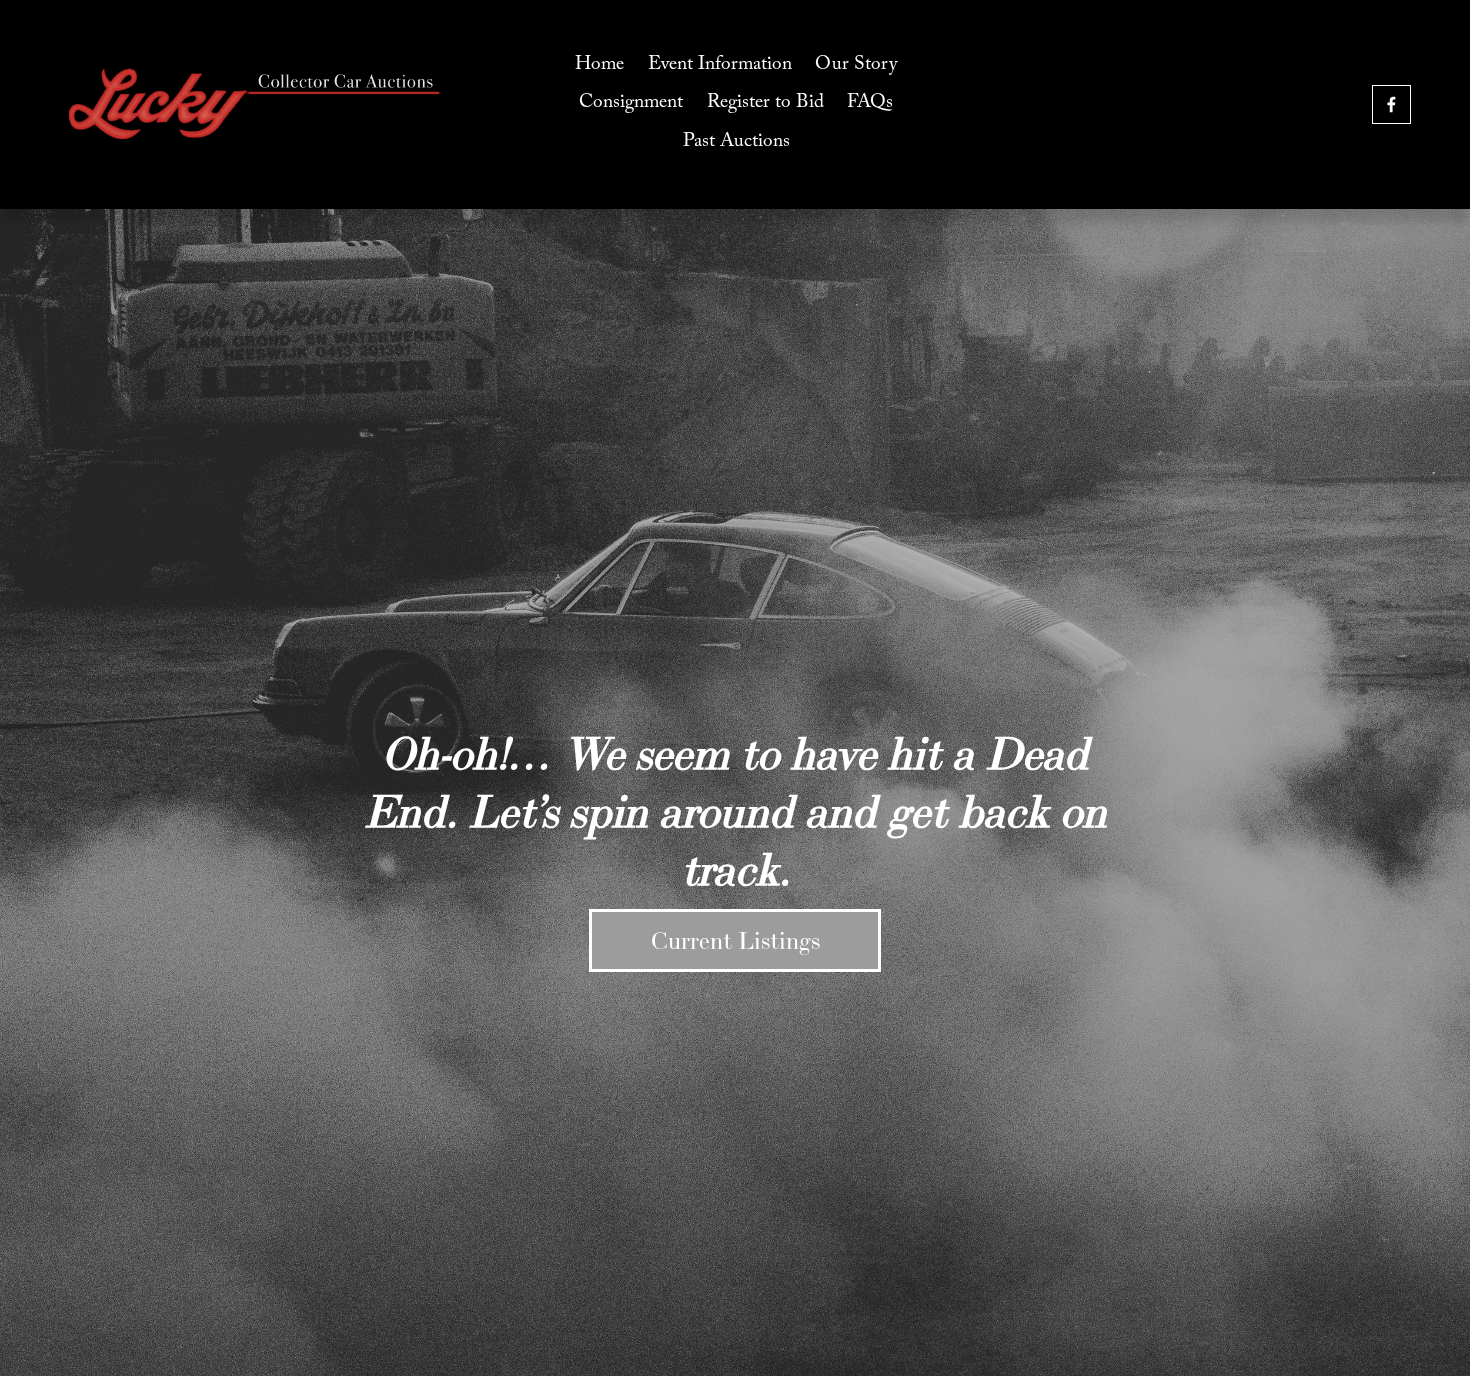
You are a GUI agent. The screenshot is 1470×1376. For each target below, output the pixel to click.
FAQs (870, 104)
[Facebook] (1391, 104)
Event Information (720, 66)
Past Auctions (736, 143)
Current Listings (735, 940)
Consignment (631, 104)
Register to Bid (765, 104)
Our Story (856, 66)
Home (599, 66)
